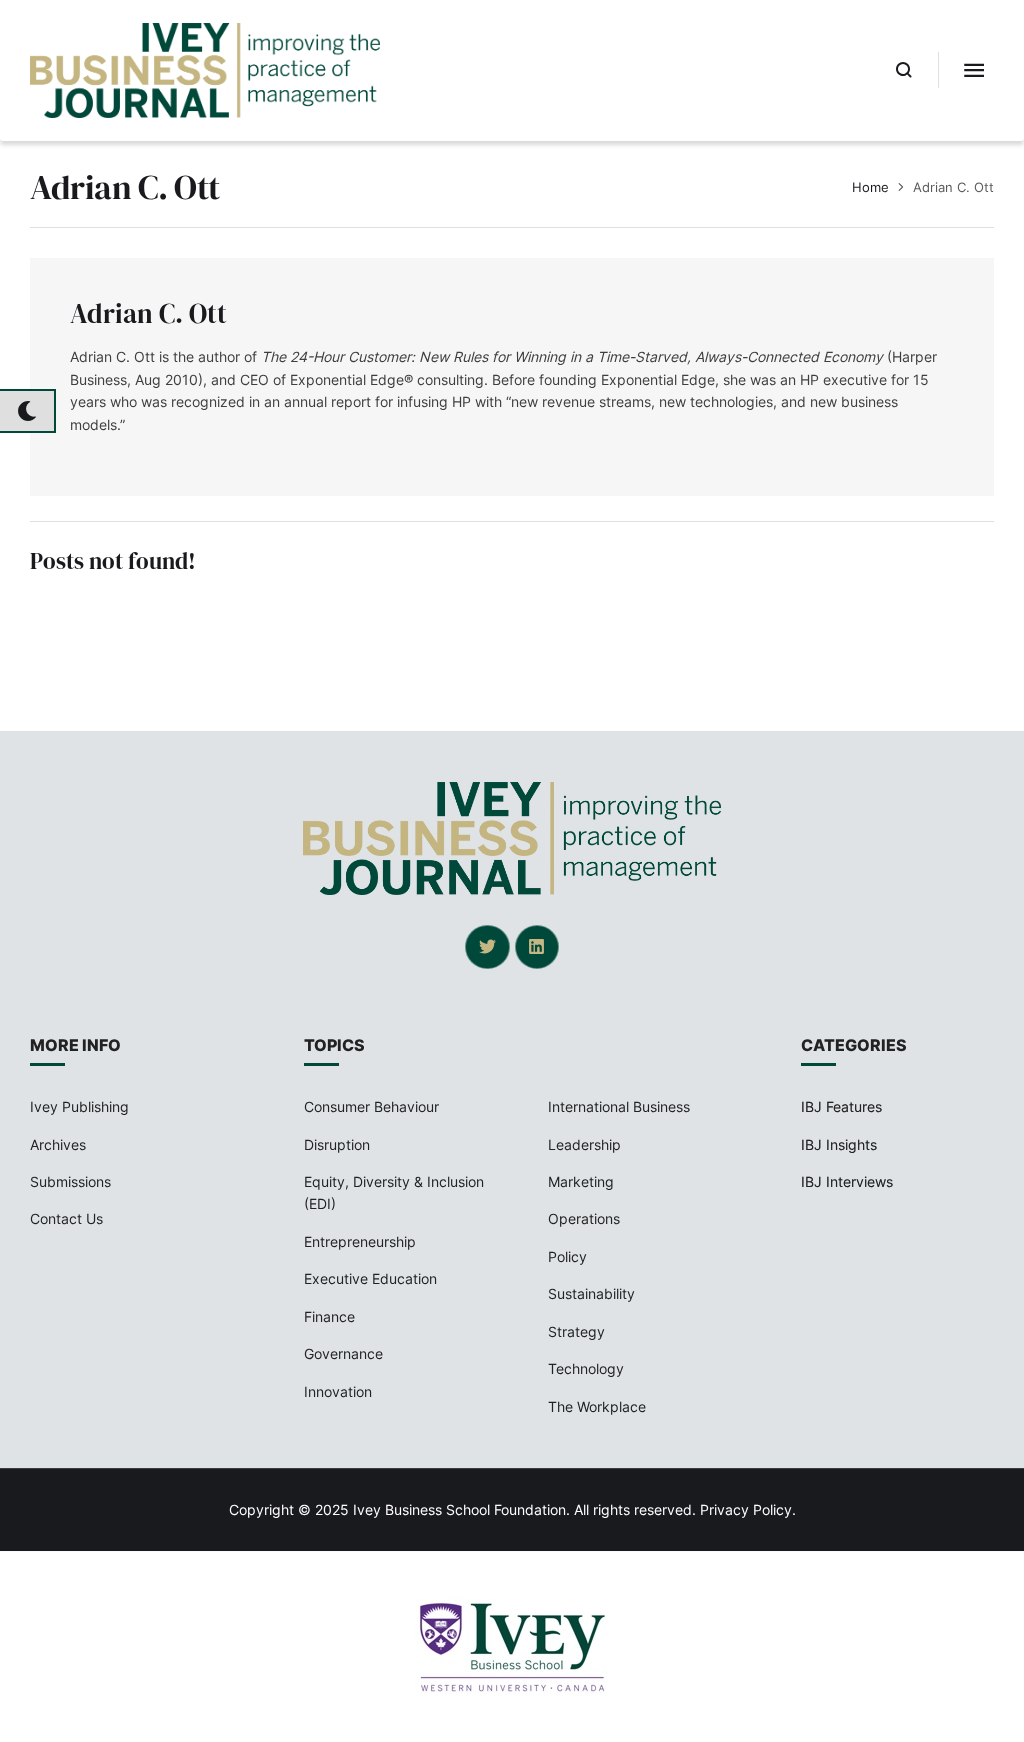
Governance (343, 1353)
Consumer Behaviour (371, 1106)
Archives (58, 1144)
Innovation (338, 1391)
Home (870, 187)
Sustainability (591, 1293)
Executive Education (370, 1278)
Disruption (337, 1144)
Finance (329, 1316)
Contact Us (66, 1218)
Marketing (581, 1181)
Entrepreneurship (360, 1241)
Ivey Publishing (79, 1106)
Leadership (584, 1144)
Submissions (70, 1181)
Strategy (576, 1331)
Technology (586, 1368)
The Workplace (597, 1406)
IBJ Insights (839, 1144)
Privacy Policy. (748, 1509)
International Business (619, 1106)
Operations (584, 1218)
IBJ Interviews (847, 1181)
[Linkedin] (537, 947)
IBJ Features (841, 1106)
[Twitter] (487, 947)
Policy (567, 1256)
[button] (904, 70)
